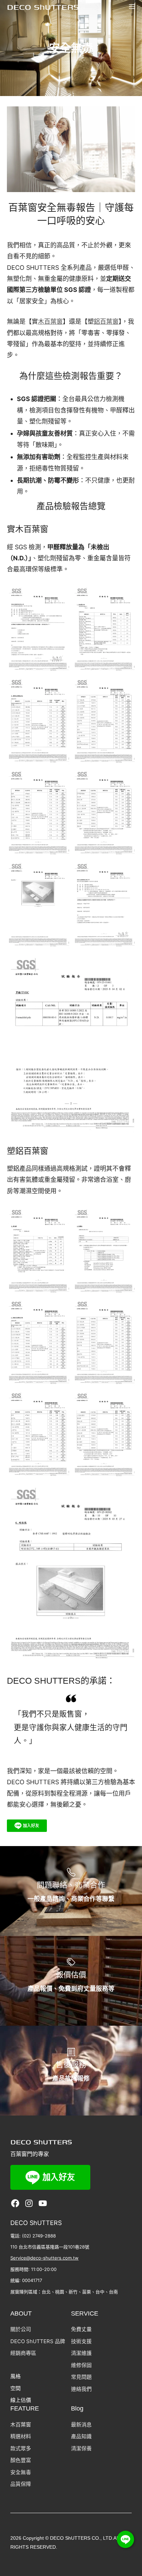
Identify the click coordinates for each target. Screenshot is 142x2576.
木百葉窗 (50, 321)
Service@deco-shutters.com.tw (44, 2258)
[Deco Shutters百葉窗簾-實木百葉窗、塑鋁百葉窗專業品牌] (43, 7)
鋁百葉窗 (106, 321)
